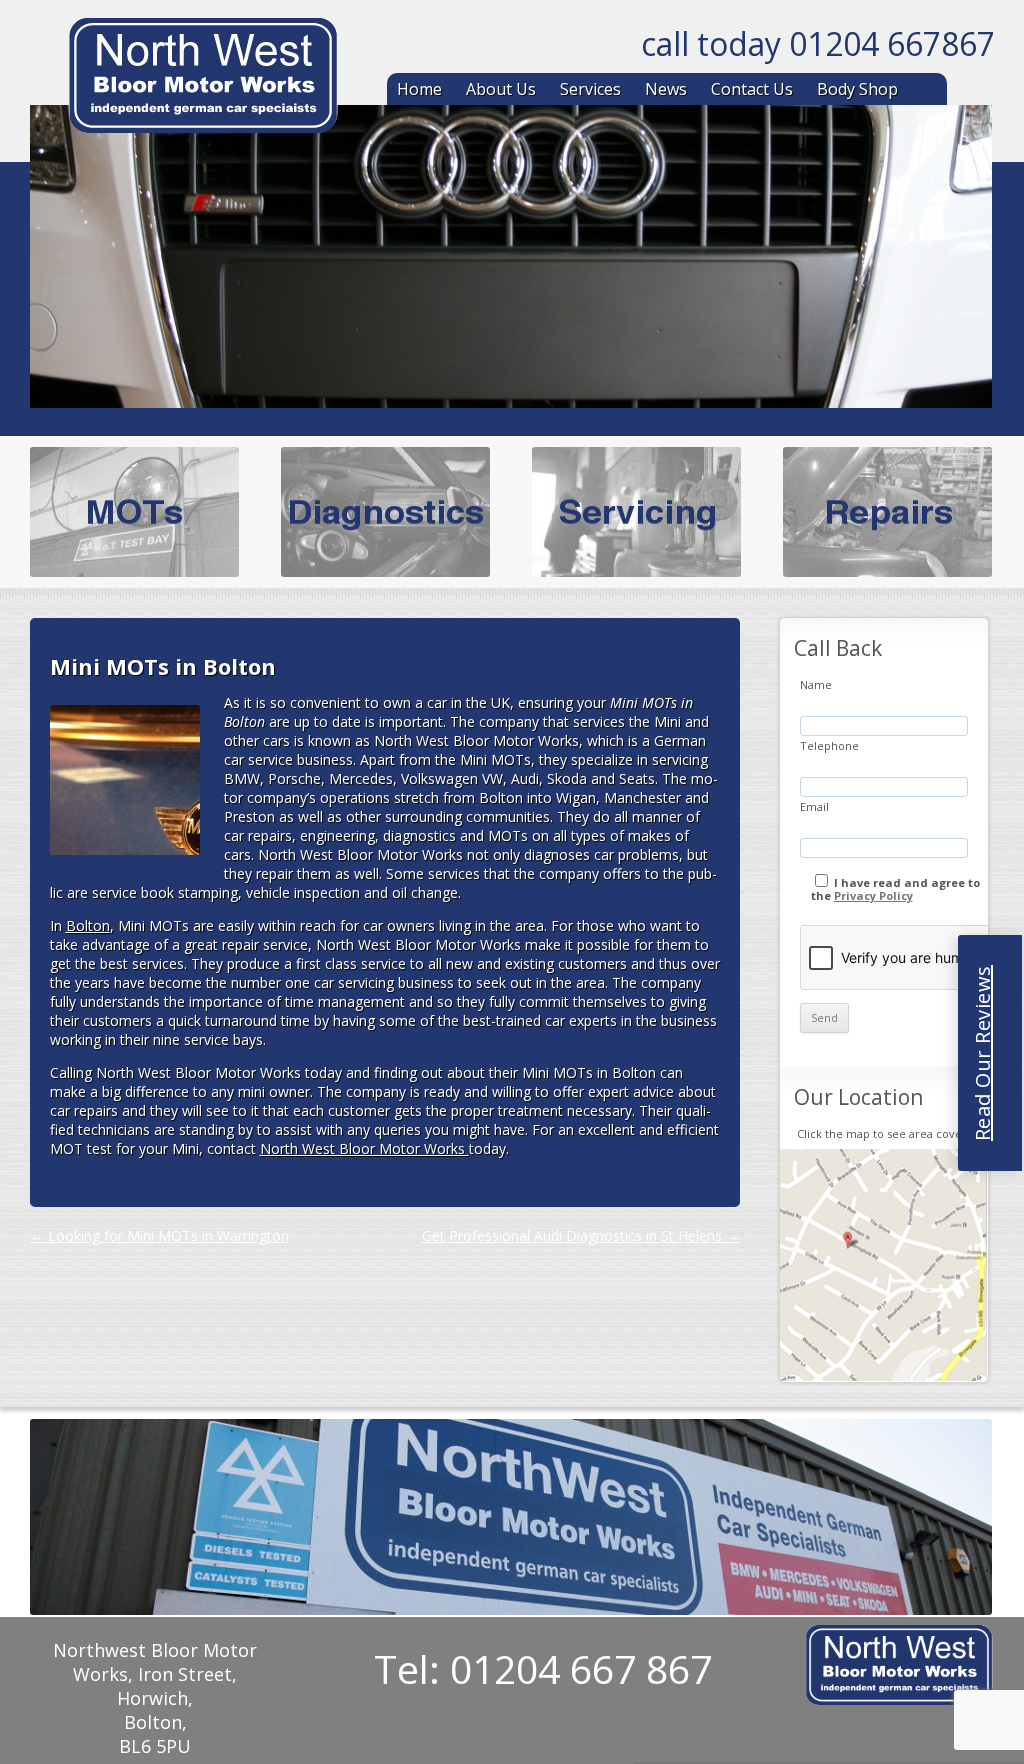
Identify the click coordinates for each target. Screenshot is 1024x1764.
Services (590, 89)
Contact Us (752, 89)
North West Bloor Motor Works (364, 1148)
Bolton (88, 925)
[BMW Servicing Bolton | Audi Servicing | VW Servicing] (203, 79)
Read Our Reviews (982, 1053)
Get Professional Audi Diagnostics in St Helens (581, 1235)
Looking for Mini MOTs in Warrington (159, 1235)
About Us (501, 89)
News (666, 89)
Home (419, 89)
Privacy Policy (873, 895)
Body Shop (857, 89)
